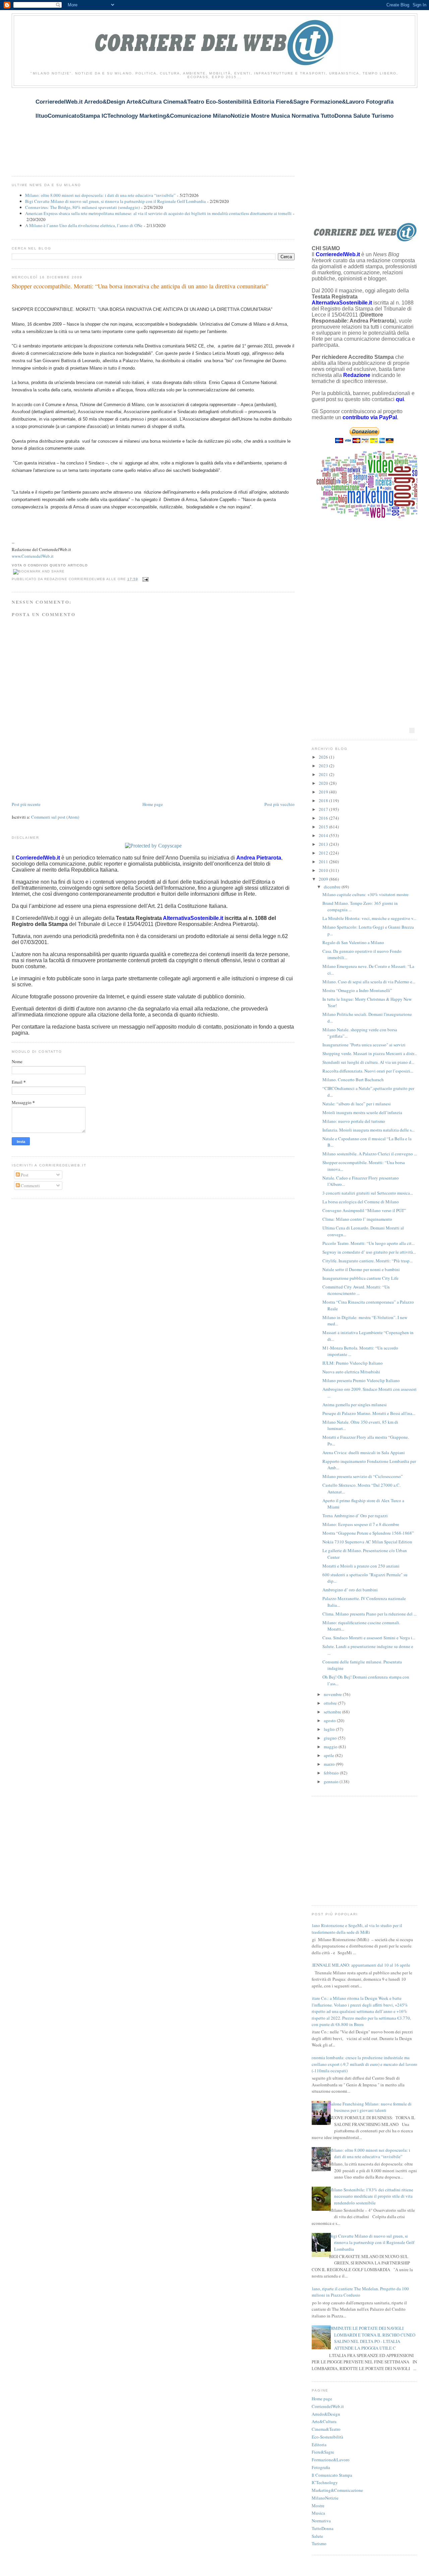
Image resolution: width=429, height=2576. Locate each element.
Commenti (30, 1186)
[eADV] (412, 730)
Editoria (319, 2445)
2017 (324, 809)
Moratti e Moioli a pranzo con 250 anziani (361, 1566)
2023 (324, 766)
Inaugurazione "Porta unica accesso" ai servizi (364, 1045)
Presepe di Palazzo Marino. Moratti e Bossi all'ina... (369, 1413)
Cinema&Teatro (326, 2429)
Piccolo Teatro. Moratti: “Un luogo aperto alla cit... (369, 1243)
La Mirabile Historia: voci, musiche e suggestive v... (369, 918)
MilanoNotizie (325, 2498)
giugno (331, 1738)
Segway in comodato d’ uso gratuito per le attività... (369, 1252)
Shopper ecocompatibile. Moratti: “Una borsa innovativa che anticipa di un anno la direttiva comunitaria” (140, 286)
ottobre (331, 1703)
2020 (324, 783)
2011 (324, 862)
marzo (330, 1764)
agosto (330, 1720)
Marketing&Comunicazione (337, 2490)
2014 (324, 835)
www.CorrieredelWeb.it (33, 556)
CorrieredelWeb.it (328, 2406)
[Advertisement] (134, 128)
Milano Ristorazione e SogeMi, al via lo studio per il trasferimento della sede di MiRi (354, 1929)
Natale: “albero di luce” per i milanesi (357, 1104)
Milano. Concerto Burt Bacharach (353, 1080)
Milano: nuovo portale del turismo (354, 1121)
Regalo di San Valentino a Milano (353, 942)
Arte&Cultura (324, 2421)
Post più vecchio (280, 804)
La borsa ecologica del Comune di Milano (361, 1202)
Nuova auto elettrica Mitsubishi (351, 1372)
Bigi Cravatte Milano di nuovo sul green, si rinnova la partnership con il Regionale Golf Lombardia (115, 201)
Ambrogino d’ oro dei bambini (350, 1590)
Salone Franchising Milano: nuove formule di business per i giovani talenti (370, 2107)
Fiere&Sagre (323, 2452)
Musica (318, 2513)
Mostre (318, 2506)
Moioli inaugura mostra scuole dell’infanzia (362, 1112)
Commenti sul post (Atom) (55, 817)
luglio (330, 1729)
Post (24, 1175)
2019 (324, 792)
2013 (324, 844)
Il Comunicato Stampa (332, 2475)
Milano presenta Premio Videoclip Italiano (361, 1380)
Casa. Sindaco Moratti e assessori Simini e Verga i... (369, 1638)
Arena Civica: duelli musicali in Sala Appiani (364, 1453)
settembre (333, 1712)
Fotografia (321, 2467)
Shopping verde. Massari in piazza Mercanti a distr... (370, 1053)
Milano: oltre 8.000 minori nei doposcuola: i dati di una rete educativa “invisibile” (100, 195)
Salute (317, 2536)
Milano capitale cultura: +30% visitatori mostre (365, 894)
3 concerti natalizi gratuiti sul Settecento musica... (368, 1193)
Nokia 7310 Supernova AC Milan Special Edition (367, 1542)
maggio (331, 1747)
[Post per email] (145, 579)
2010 (324, 870)
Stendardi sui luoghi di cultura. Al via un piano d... (368, 1062)
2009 (324, 879)
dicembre (333, 887)
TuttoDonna (323, 2528)
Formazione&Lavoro (331, 2460)
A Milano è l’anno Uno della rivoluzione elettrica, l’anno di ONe (84, 225)
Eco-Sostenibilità (327, 2437)
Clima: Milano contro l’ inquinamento (357, 1219)
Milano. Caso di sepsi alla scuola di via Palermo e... (369, 982)
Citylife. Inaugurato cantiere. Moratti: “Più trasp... (367, 1261)
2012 (324, 853)
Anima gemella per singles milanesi (355, 1405)
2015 (324, 827)
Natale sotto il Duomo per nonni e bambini (361, 1269)
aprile (329, 1755)
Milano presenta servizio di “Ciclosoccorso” (363, 1476)
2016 (324, 818)
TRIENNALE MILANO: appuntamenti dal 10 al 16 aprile (358, 1965)
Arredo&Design (326, 2414)
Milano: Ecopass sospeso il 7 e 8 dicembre (361, 1524)
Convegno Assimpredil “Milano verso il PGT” (364, 1210)
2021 (324, 774)
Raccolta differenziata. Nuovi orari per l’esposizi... (368, 1071)
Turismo (319, 2543)
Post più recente (26, 804)
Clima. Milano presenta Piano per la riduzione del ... (370, 1614)
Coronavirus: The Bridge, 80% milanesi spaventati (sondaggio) (82, 207)
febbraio (332, 1773)
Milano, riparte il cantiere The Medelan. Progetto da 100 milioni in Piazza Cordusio (358, 2292)
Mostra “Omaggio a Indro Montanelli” (357, 990)
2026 (324, 757)
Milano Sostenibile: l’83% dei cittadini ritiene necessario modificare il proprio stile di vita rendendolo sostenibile (371, 2196)
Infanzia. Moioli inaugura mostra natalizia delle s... (369, 1130)
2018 (324, 801)
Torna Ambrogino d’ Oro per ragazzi (355, 1516)
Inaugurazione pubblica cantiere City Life (360, 1278)
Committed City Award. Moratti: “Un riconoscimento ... (356, 1290)
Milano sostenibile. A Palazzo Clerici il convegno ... (370, 1154)
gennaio (332, 1782)
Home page (153, 804)
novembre (333, 1694)
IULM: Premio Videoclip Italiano (353, 1363)
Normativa (321, 2521)
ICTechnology (325, 2482)
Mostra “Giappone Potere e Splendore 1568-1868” (368, 1533)
